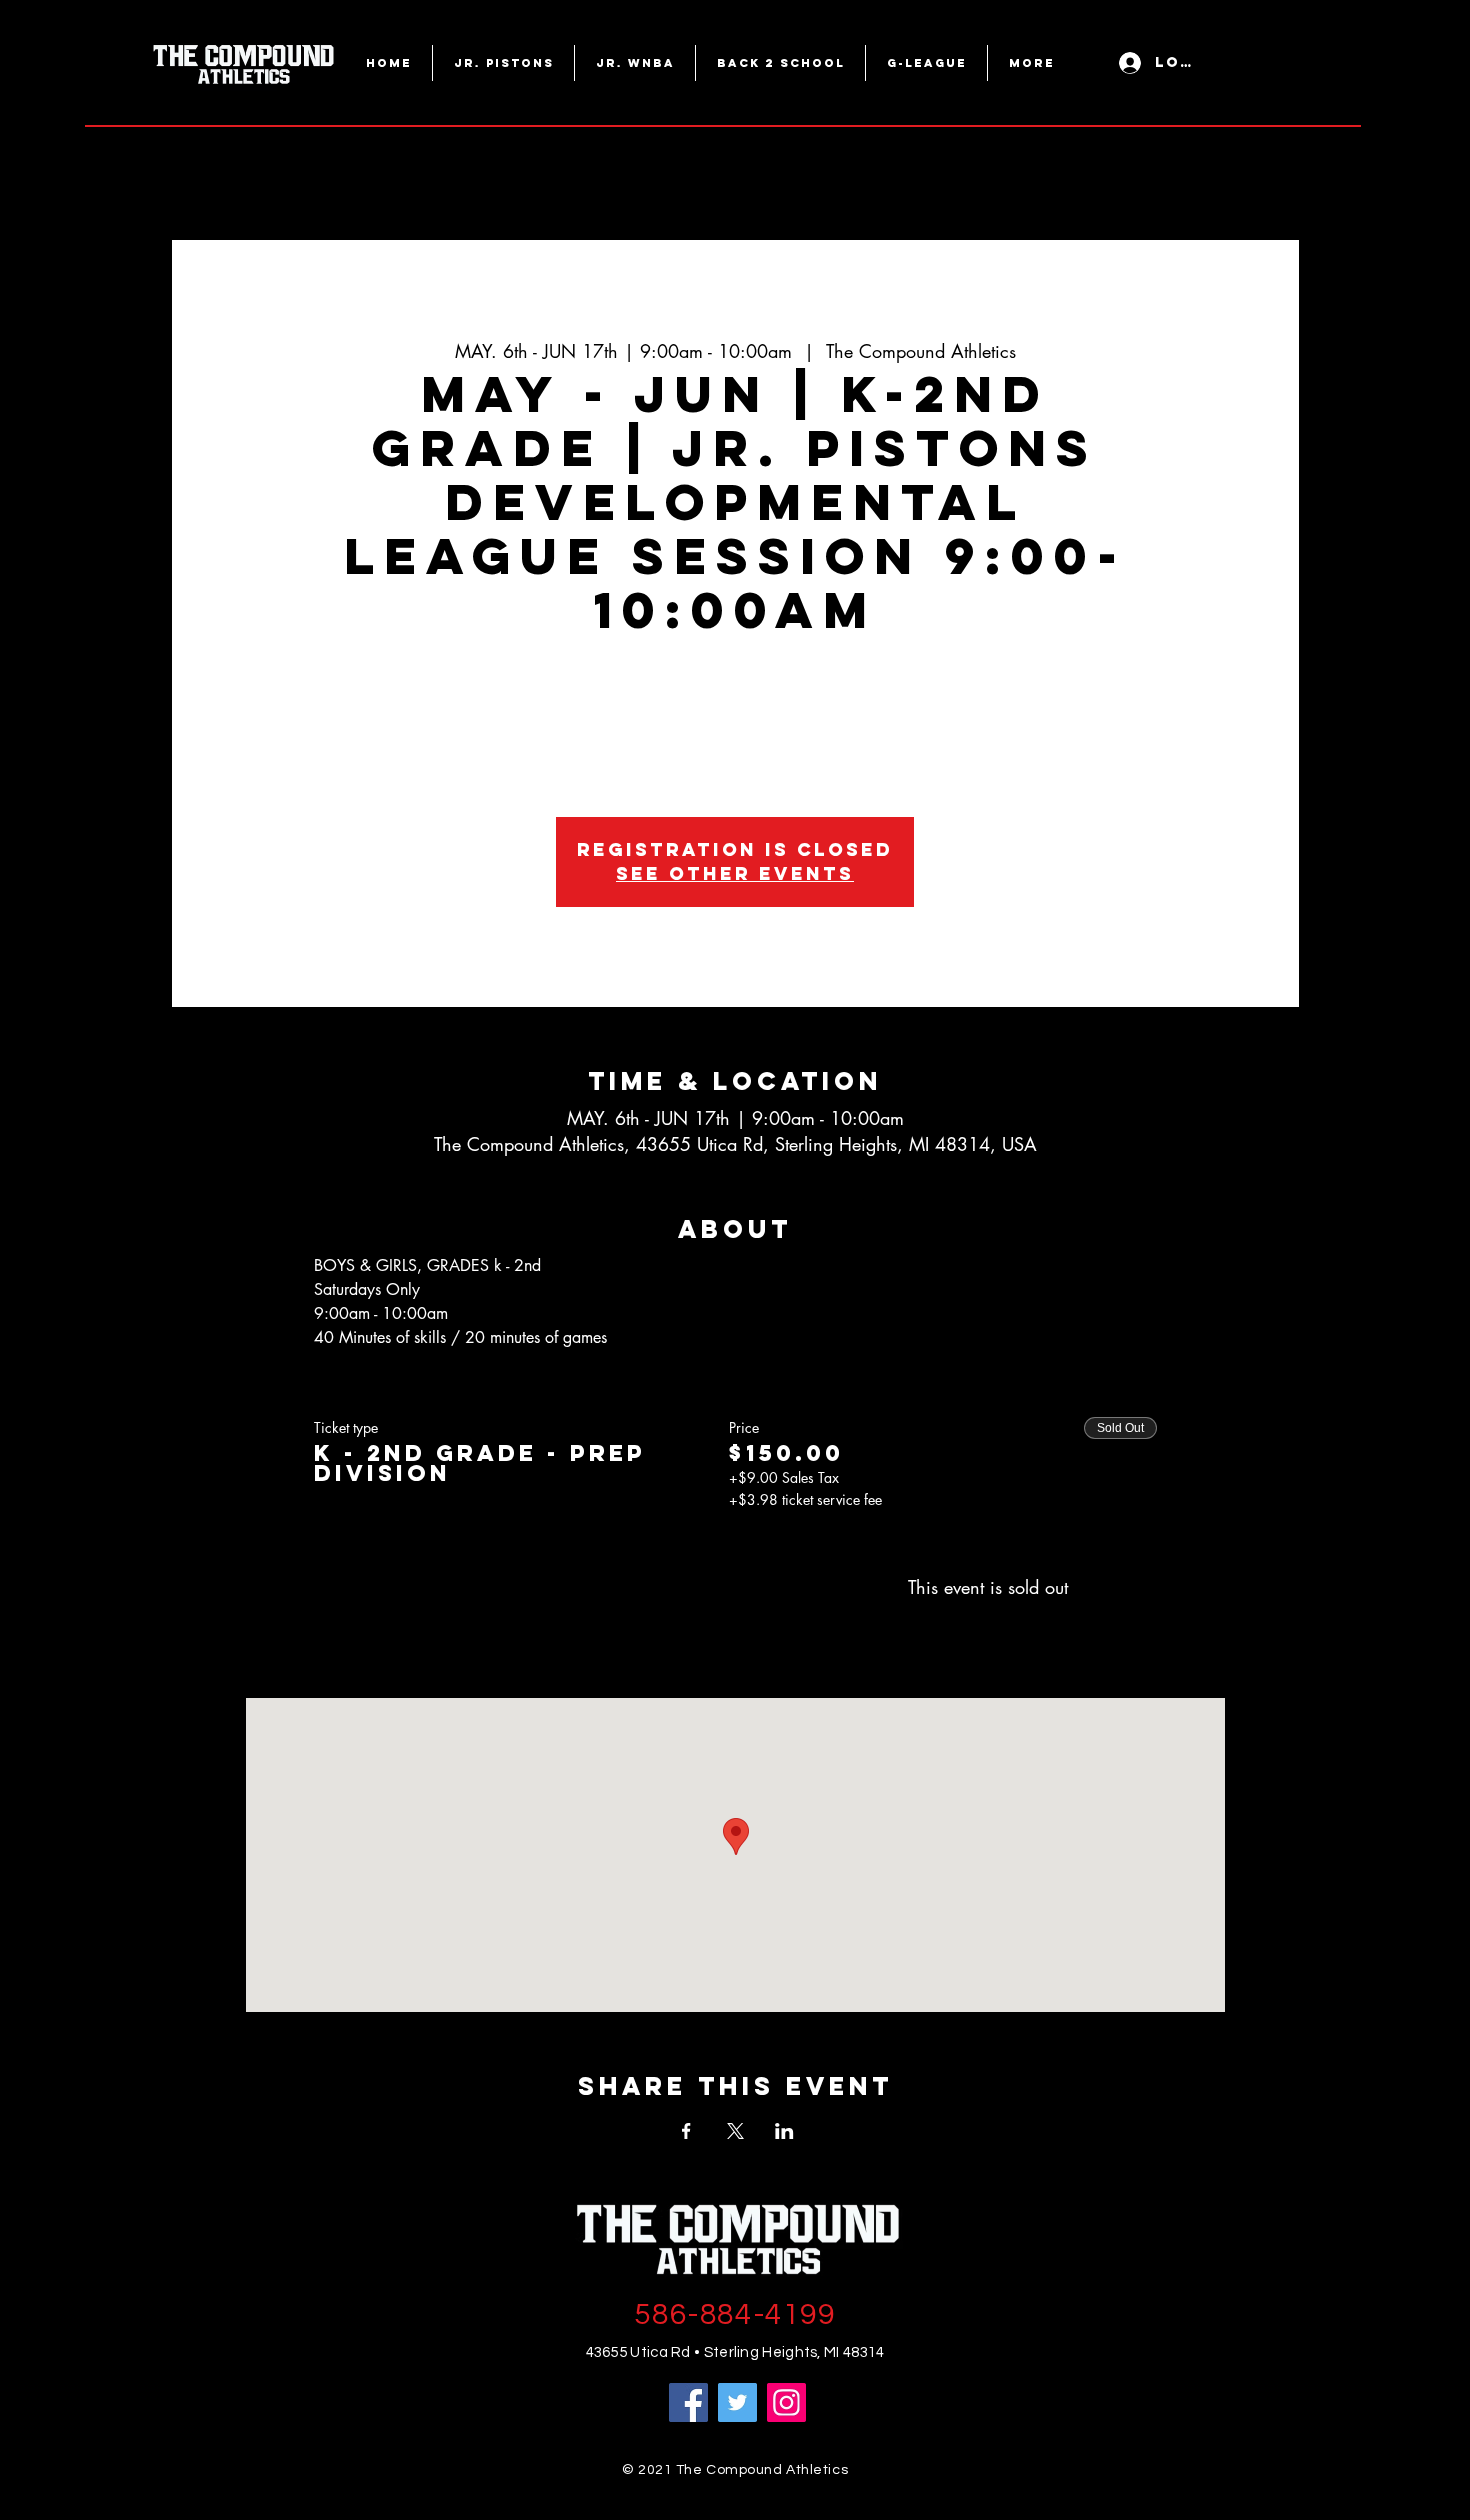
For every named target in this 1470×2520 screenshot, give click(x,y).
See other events (735, 873)
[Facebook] (688, 2402)
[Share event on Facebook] (686, 2131)
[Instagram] (786, 2402)
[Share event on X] (735, 2131)
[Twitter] (737, 2402)
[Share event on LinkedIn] (784, 2131)
